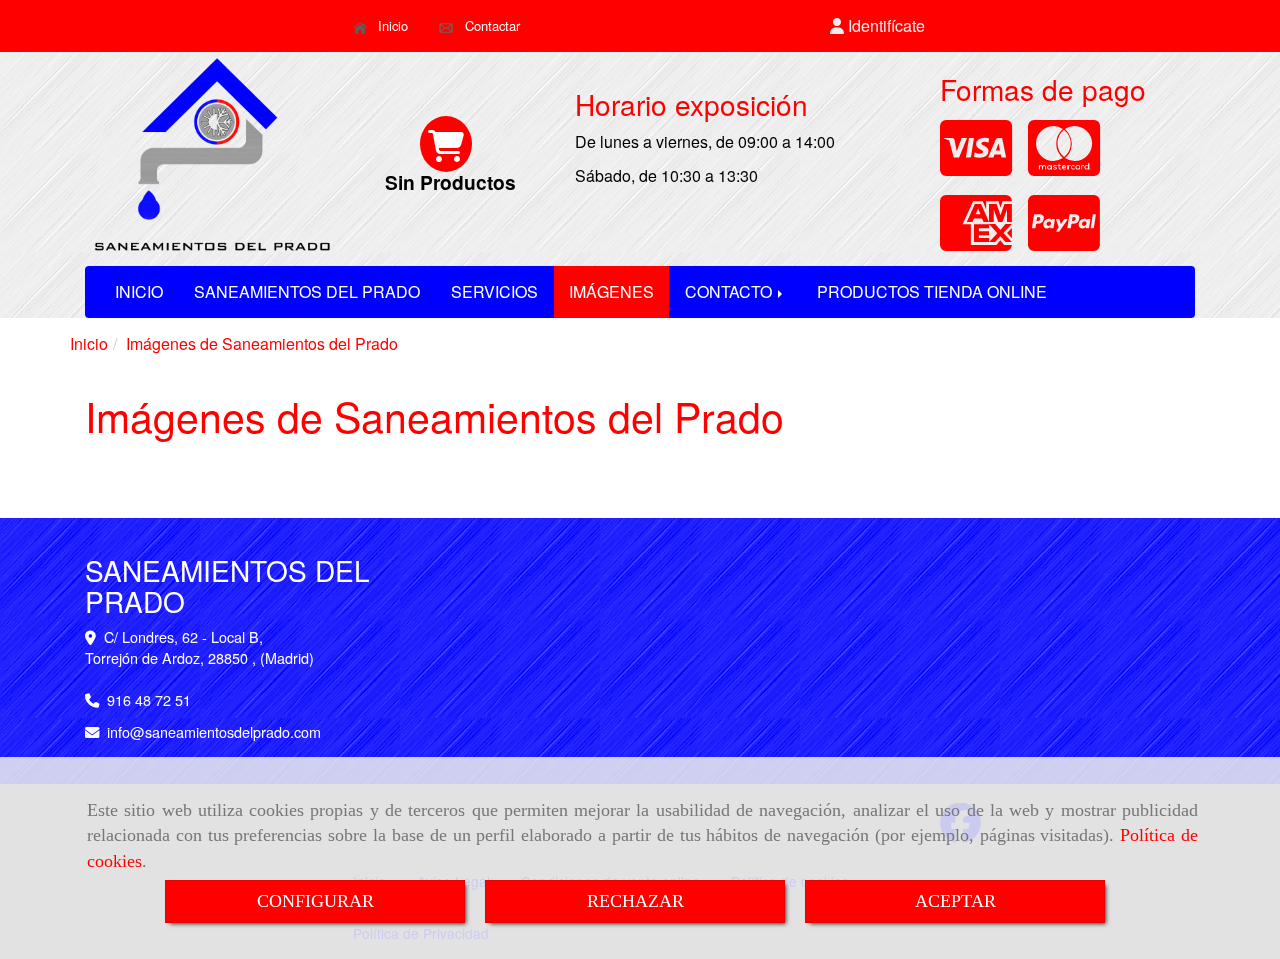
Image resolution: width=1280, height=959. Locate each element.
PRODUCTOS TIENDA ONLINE (932, 291)
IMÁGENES (611, 291)
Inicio (391, 25)
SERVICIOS (494, 291)
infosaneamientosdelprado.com (214, 731)
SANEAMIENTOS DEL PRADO (307, 291)
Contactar (490, 25)
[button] (878, 26)
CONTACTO (730, 291)
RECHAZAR (635, 901)
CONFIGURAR (315, 901)
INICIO (139, 291)
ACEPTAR (955, 901)
